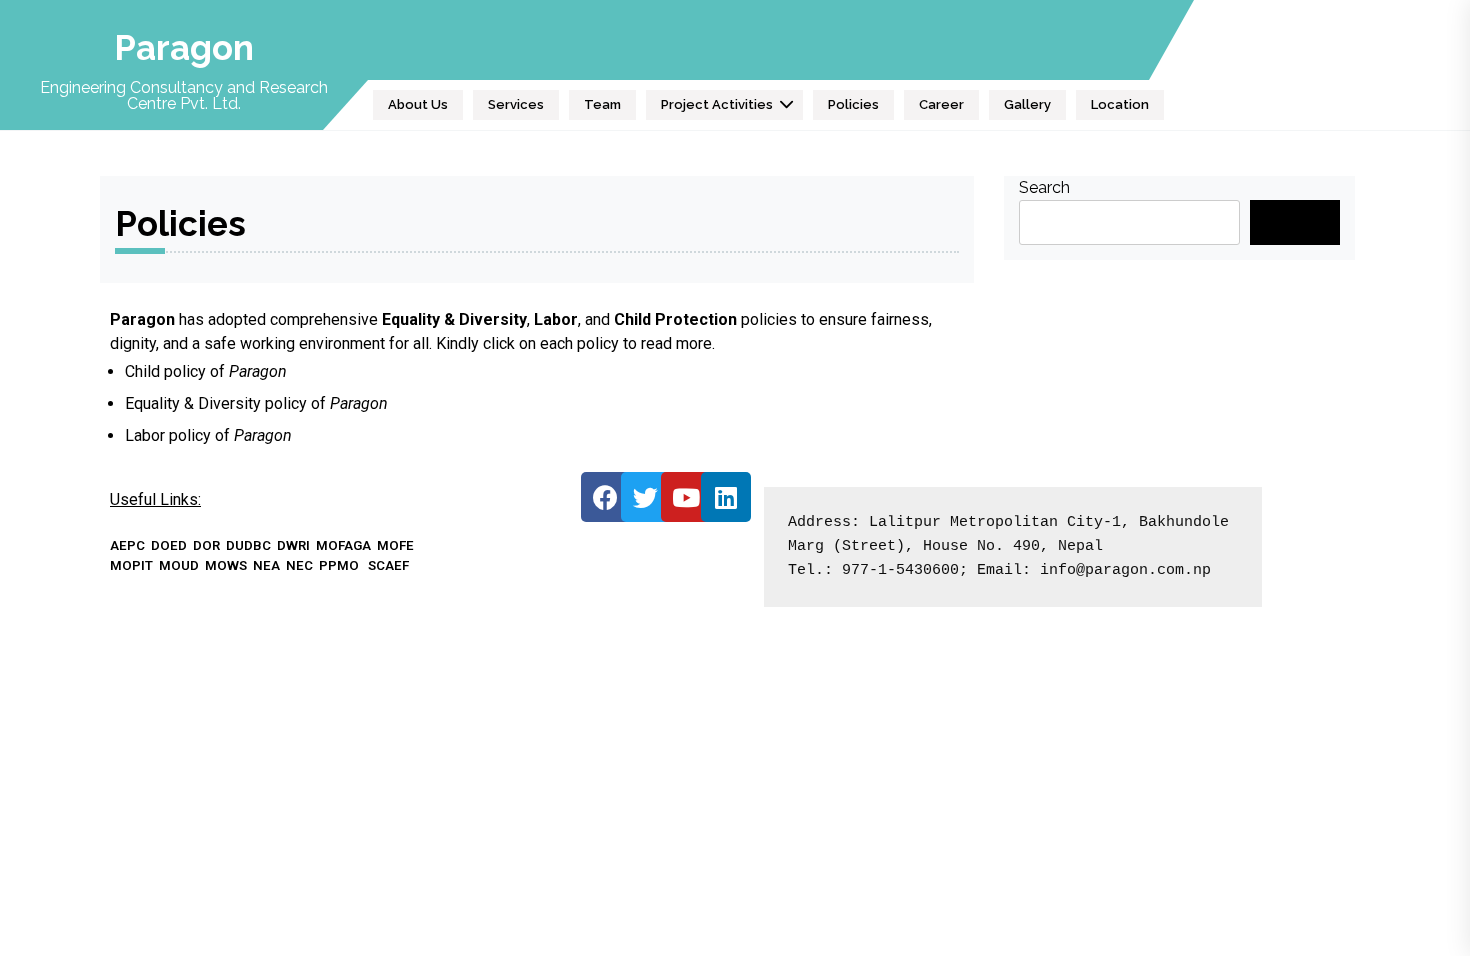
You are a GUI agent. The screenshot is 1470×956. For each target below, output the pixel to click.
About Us (418, 104)
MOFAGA (343, 545)
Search (1044, 187)
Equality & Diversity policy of (256, 403)
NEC (299, 565)
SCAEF (388, 565)
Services (516, 104)
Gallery (1027, 104)
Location (1120, 104)
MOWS (226, 565)
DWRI (293, 545)
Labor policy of (208, 435)
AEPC (127, 545)
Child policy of (177, 371)
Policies (853, 104)
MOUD (179, 565)
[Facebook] (606, 497)
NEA (266, 565)
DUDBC (248, 545)
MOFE (395, 545)
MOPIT (131, 565)
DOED (169, 545)
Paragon (184, 47)
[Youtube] (686, 497)
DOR (206, 545)
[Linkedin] (726, 497)
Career (941, 104)
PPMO (339, 565)
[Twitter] (646, 497)
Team (602, 104)
